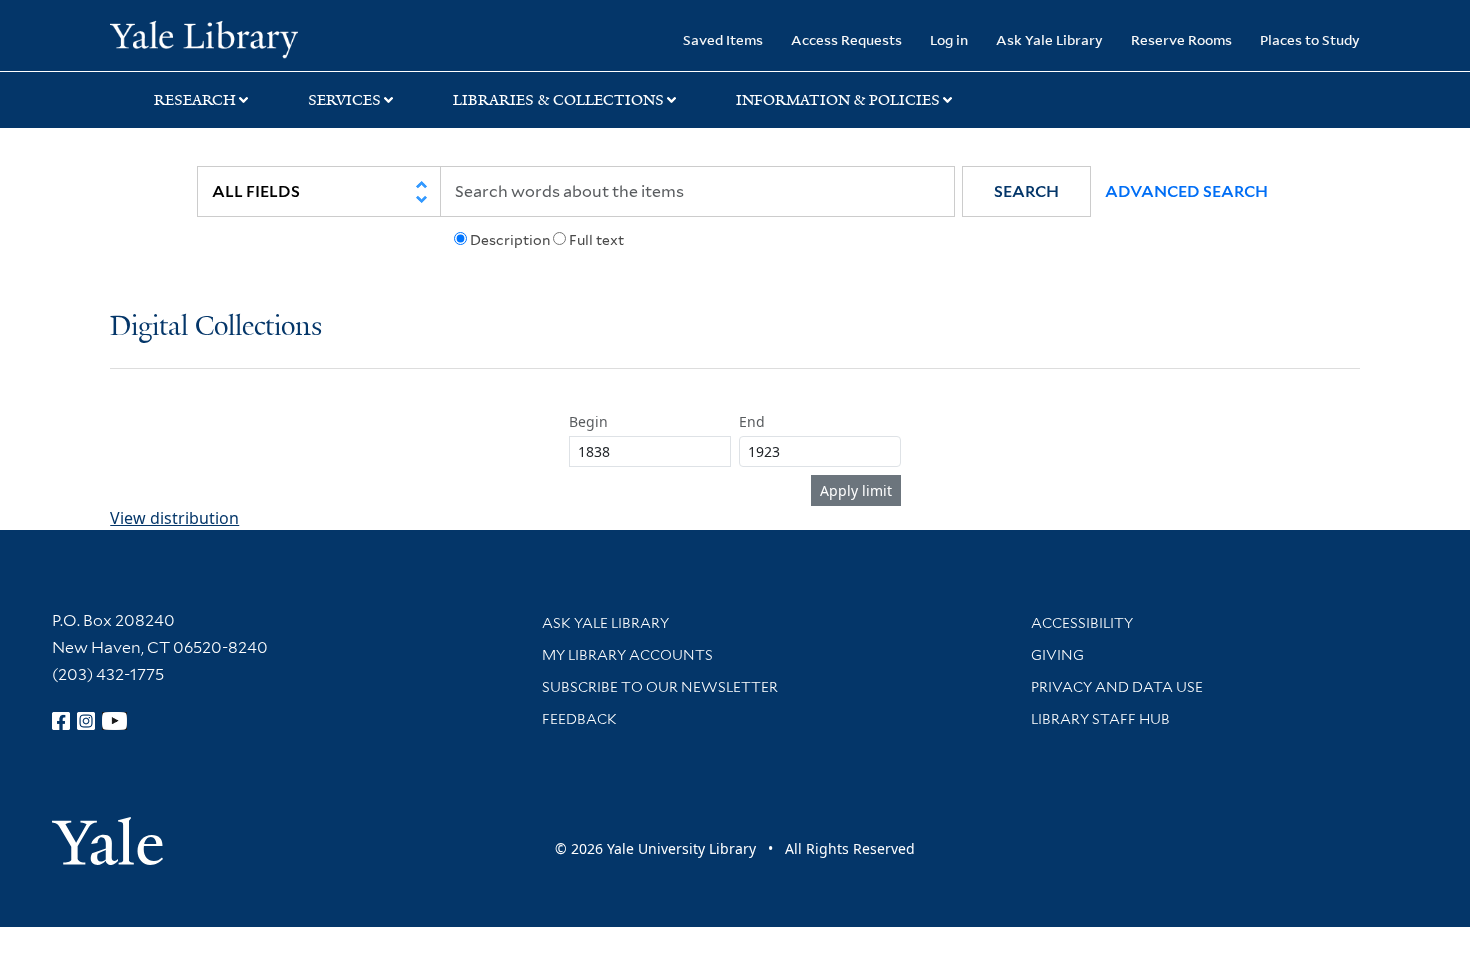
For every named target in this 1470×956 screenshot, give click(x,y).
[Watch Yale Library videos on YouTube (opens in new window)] (115, 721)
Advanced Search (1186, 191)
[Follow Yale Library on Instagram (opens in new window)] (86, 721)
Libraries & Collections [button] (558, 100)
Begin (588, 421)
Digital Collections (216, 327)
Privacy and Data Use (1117, 687)
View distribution (174, 518)
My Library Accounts (627, 655)
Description (510, 240)
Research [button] (195, 100)
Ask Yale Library (1049, 39)
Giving (1057, 655)
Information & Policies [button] (838, 100)
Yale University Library (203, 38)
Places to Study (1310, 39)
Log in (949, 39)
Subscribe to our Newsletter (660, 687)
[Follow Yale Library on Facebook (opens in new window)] (61, 721)
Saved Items (723, 39)
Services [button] (344, 100)
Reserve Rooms (1181, 39)
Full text (596, 240)
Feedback (579, 719)
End (752, 421)
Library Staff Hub (1100, 719)
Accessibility (1082, 623)
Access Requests (846, 39)
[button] (1026, 191)
